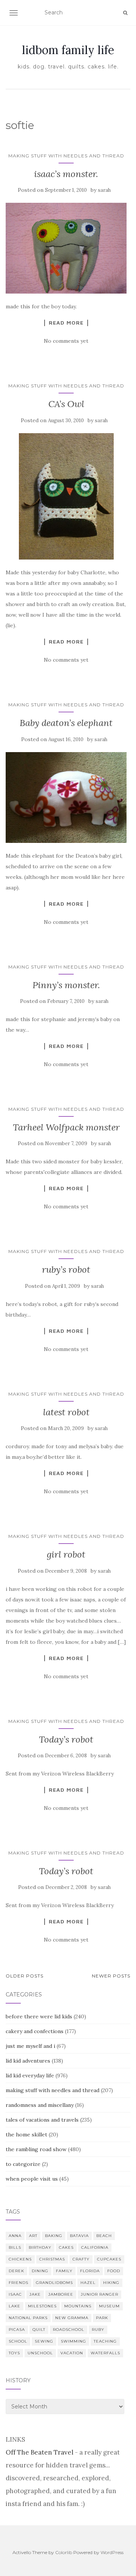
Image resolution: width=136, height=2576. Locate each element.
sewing (44, 2341)
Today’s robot (66, 1739)
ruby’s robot (66, 1269)
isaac (15, 2294)
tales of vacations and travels (42, 2120)
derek (16, 2271)
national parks (28, 2318)
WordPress (112, 2552)
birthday (40, 2247)
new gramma (72, 2318)
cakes (66, 2247)
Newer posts (111, 1976)
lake (15, 2306)
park (102, 2318)
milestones (42, 2306)
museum (109, 2306)
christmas (52, 2259)
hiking (111, 2283)
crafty (81, 2259)
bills (15, 2247)
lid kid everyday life (30, 2075)
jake (35, 2294)
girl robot (66, 1554)
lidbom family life (68, 50)
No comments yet (66, 341)
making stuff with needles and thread (66, 156)
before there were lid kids (39, 2016)
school (18, 2341)
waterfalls (105, 2353)
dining (40, 2271)
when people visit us (32, 2179)
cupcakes (109, 2259)
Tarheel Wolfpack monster (66, 1127)
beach (104, 2236)
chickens (20, 2259)
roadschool (69, 2330)
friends (19, 2283)
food (114, 2271)
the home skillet (26, 2134)
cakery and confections (35, 2031)
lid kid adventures (28, 2061)
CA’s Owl (66, 404)
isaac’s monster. (66, 174)
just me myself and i (30, 2046)
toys (14, 2353)
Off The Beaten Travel (39, 2452)
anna (15, 2236)
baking (54, 2236)
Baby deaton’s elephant (66, 723)
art (33, 2236)
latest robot (66, 1412)
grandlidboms (54, 2283)
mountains (78, 2306)
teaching (105, 2341)
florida (90, 2271)
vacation (72, 2353)
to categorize (23, 2164)
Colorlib (64, 2552)
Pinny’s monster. (66, 985)
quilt (39, 2330)
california (95, 2247)
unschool (40, 2353)
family (64, 2271)
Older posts (25, 1976)
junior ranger (100, 2294)
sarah (104, 190)
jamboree (61, 2294)
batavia (79, 2236)
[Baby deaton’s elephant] (66, 798)
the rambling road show (36, 2149)
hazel (88, 2283)
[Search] (125, 13)
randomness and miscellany (40, 2105)
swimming (73, 2341)
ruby (98, 2330)
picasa (17, 2330)
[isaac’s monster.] (66, 248)
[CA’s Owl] (66, 497)
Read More (66, 323)
